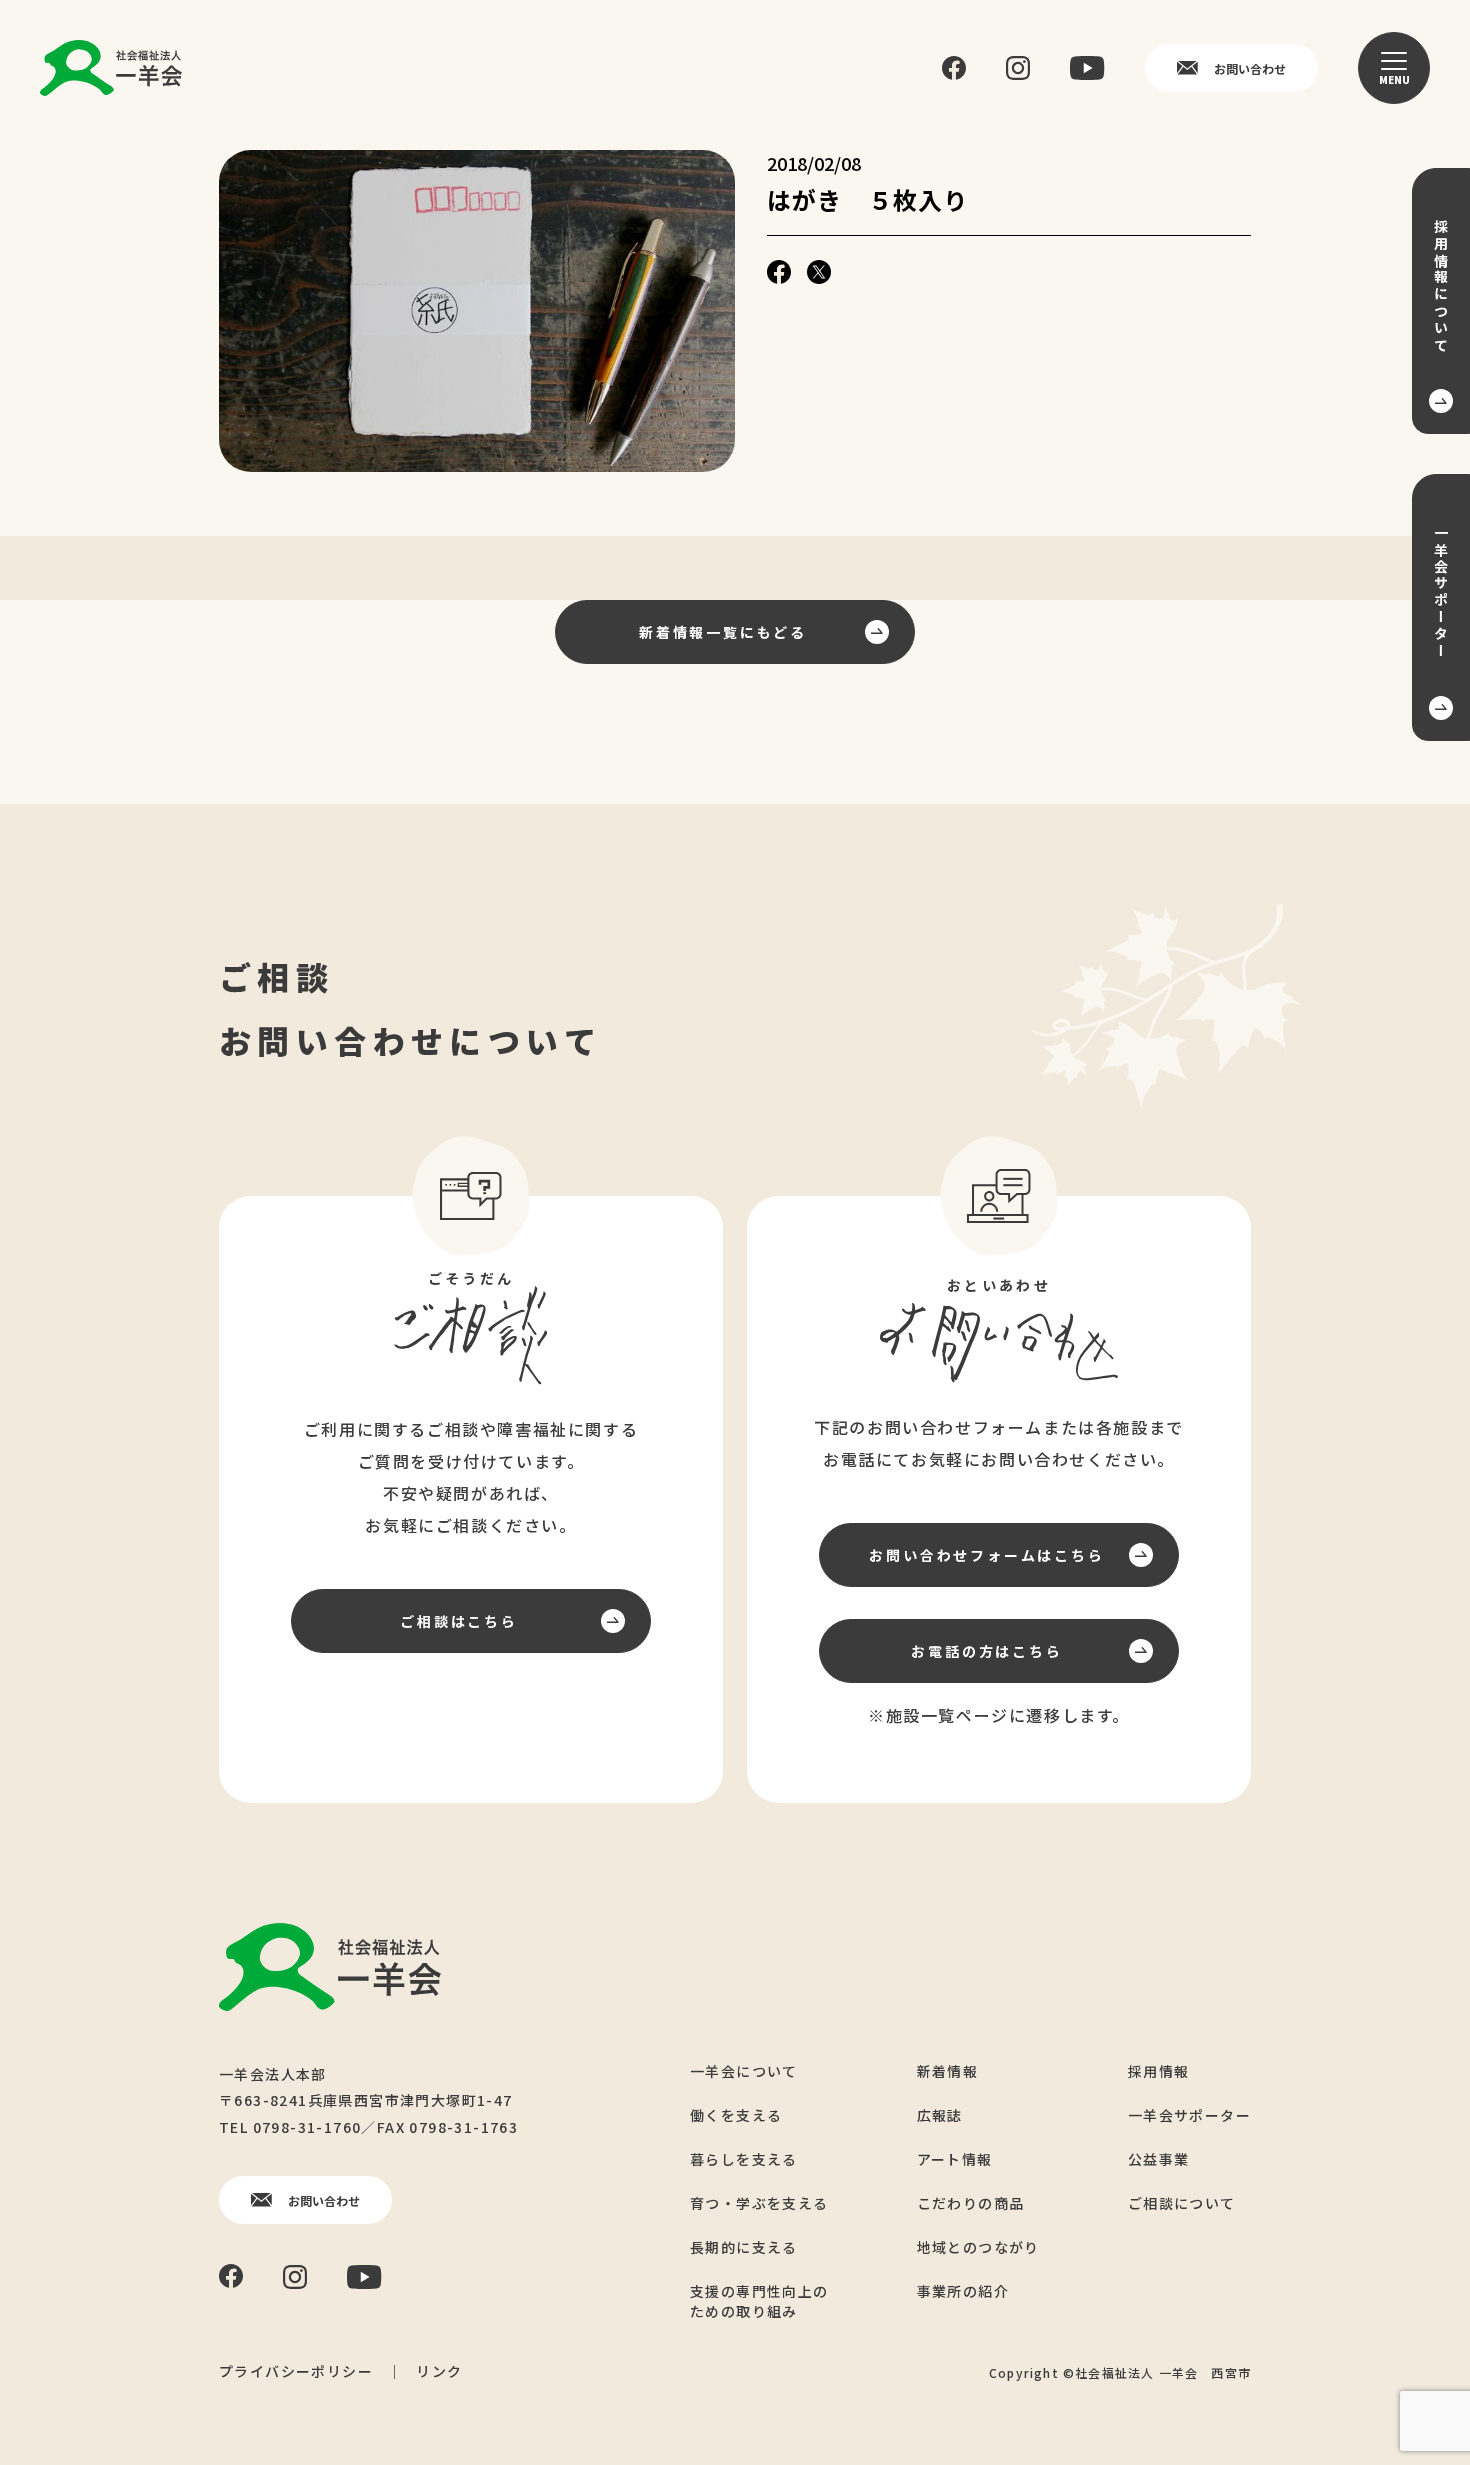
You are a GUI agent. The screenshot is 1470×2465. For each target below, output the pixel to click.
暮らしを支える (744, 2159)
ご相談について (1182, 2203)
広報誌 (940, 2115)
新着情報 (948, 2071)
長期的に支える (744, 2247)
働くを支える (736, 2115)
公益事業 (1159, 2159)
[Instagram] (1018, 68)
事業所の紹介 (963, 2291)
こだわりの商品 (971, 2203)
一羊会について (744, 2071)
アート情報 (955, 2159)
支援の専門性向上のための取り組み (759, 2301)
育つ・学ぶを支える (759, 2203)
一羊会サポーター (1189, 2115)
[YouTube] (1087, 68)
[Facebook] (954, 68)
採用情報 (1159, 2071)
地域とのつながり (978, 2247)
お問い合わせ (1250, 68)
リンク (439, 2371)
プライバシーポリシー (296, 2371)
